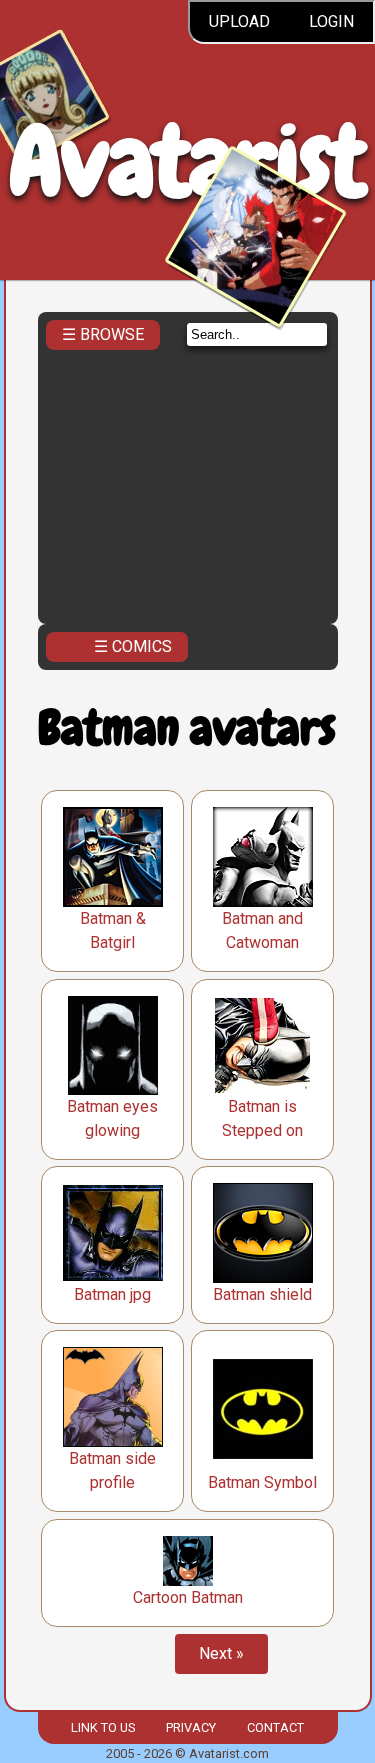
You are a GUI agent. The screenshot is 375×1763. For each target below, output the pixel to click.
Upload (239, 21)
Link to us (103, 1727)
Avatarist (187, 161)
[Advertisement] (188, 481)
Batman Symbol (262, 1482)
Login (331, 21)
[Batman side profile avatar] (113, 1397)
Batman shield (262, 1294)
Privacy (191, 1727)
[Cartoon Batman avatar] (188, 1561)
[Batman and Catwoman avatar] (263, 857)
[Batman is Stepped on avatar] (262, 1045)
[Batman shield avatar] (263, 1233)
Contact (275, 1727)
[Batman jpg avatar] (113, 1233)
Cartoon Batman (188, 1597)
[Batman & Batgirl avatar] (113, 857)
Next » (221, 1653)
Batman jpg (112, 1294)
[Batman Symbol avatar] (263, 1409)
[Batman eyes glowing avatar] (113, 1045)
